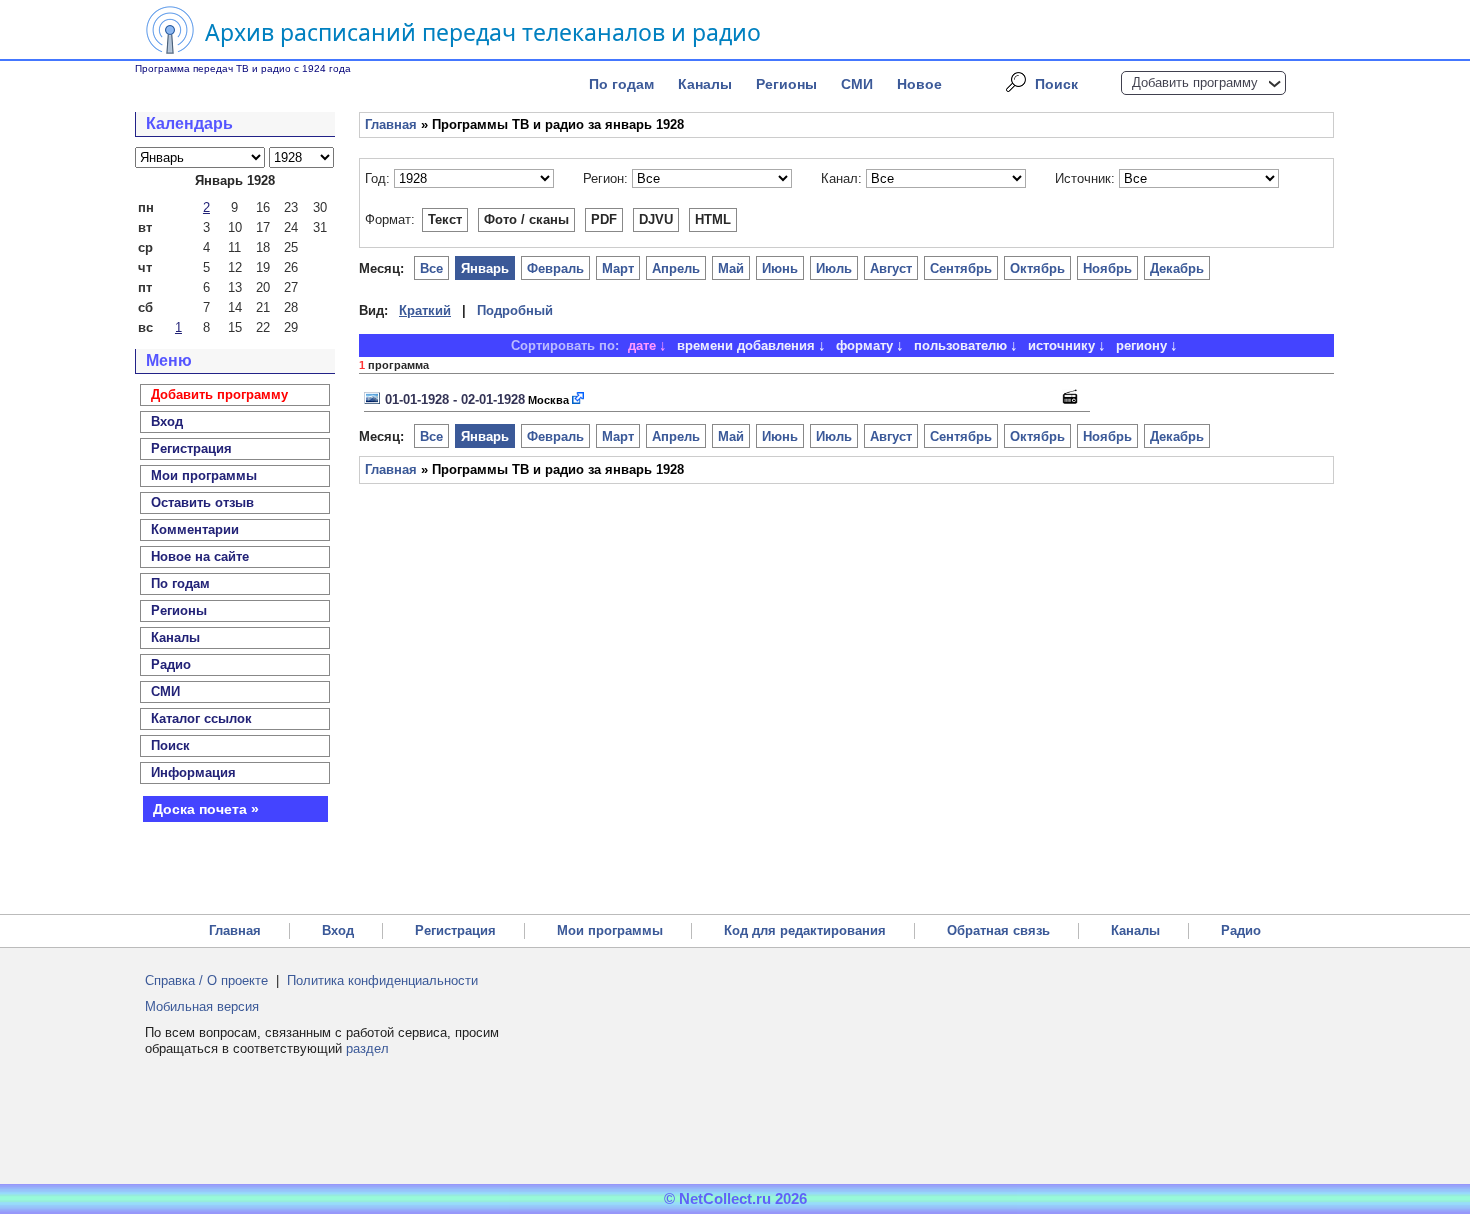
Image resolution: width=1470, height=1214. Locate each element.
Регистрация (455, 930)
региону (1141, 345)
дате (642, 345)
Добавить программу (1195, 82)
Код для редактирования (805, 930)
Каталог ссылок (201, 718)
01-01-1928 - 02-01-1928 (455, 399)
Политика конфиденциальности (382, 980)
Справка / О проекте (206, 980)
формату (864, 345)
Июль (834, 268)
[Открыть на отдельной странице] (579, 399)
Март (618, 268)
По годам (621, 84)
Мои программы (204, 475)
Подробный (515, 310)
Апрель (676, 268)
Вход (338, 930)
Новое (919, 84)
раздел (367, 1048)
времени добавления (746, 345)
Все (431, 268)
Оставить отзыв (202, 502)
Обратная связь (998, 930)
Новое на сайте (200, 556)
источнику (1061, 345)
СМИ (857, 84)
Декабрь (1177, 268)
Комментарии (195, 529)
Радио (171, 664)
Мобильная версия (202, 1006)
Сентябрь (961, 268)
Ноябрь (1107, 268)
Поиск (1056, 84)
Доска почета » (206, 809)
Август (891, 268)
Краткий (425, 310)
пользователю (960, 345)
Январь (485, 268)
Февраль (555, 268)
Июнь (780, 268)
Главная (391, 124)
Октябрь (1037, 268)
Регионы (786, 84)
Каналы (705, 84)
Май (731, 268)
